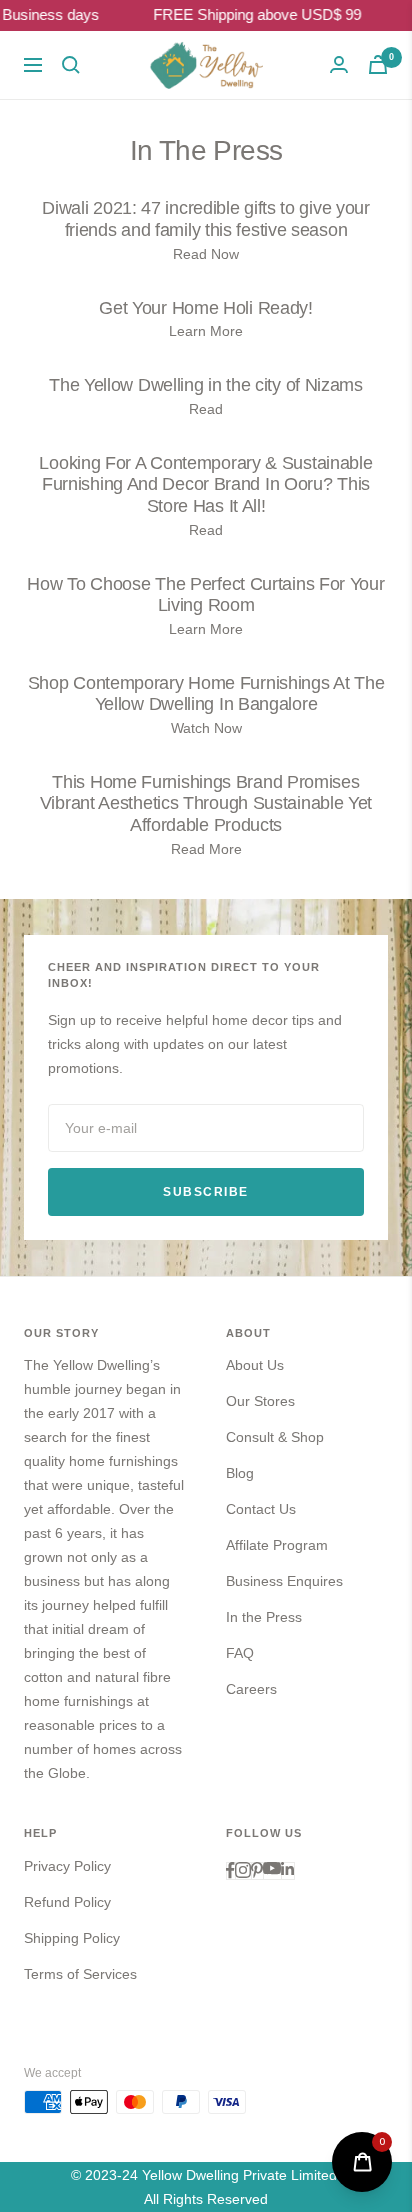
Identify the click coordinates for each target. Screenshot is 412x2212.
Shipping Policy (72, 1938)
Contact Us (261, 1509)
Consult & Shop (275, 1437)
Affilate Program (277, 1545)
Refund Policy (67, 1902)
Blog (240, 1473)
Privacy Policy (67, 1866)
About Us (255, 1365)
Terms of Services (80, 1974)
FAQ (240, 1653)
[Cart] (378, 64)
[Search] (71, 65)
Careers (251, 1689)
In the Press (264, 1617)
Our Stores (260, 1401)
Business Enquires (284, 1581)
